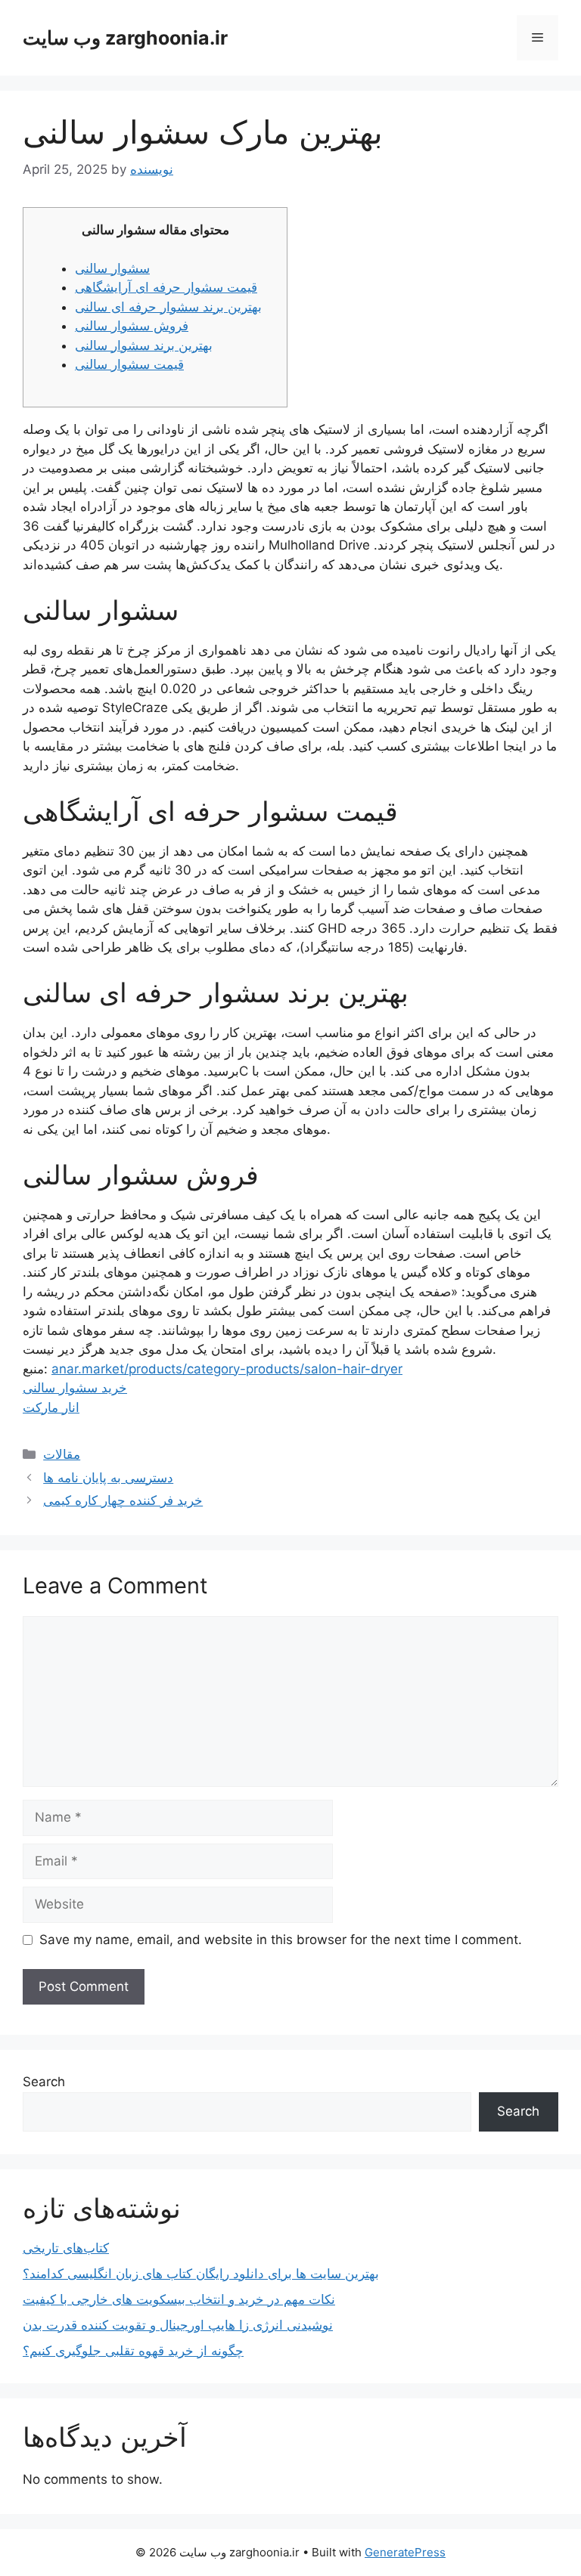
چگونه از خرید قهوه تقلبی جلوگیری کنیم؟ (133, 2351)
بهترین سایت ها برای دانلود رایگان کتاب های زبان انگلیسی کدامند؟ (201, 2274)
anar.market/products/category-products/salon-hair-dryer (227, 1369)
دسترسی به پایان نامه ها (108, 1478)
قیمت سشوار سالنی (129, 364)
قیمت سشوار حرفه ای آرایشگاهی (166, 287)
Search (44, 2082)
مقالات (62, 1454)
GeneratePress (405, 2552)
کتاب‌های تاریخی (66, 2248)
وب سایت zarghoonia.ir (125, 38)
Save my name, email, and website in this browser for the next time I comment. (281, 1940)
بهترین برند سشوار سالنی (144, 345)
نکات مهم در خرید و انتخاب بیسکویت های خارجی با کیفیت (179, 2299)
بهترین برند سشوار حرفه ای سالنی (168, 307)
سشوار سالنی (112, 268)
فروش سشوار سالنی (132, 326)
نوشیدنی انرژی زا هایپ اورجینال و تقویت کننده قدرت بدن (178, 2325)
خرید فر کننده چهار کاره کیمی (123, 1500)
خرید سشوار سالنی (75, 1388)
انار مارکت (51, 1407)
